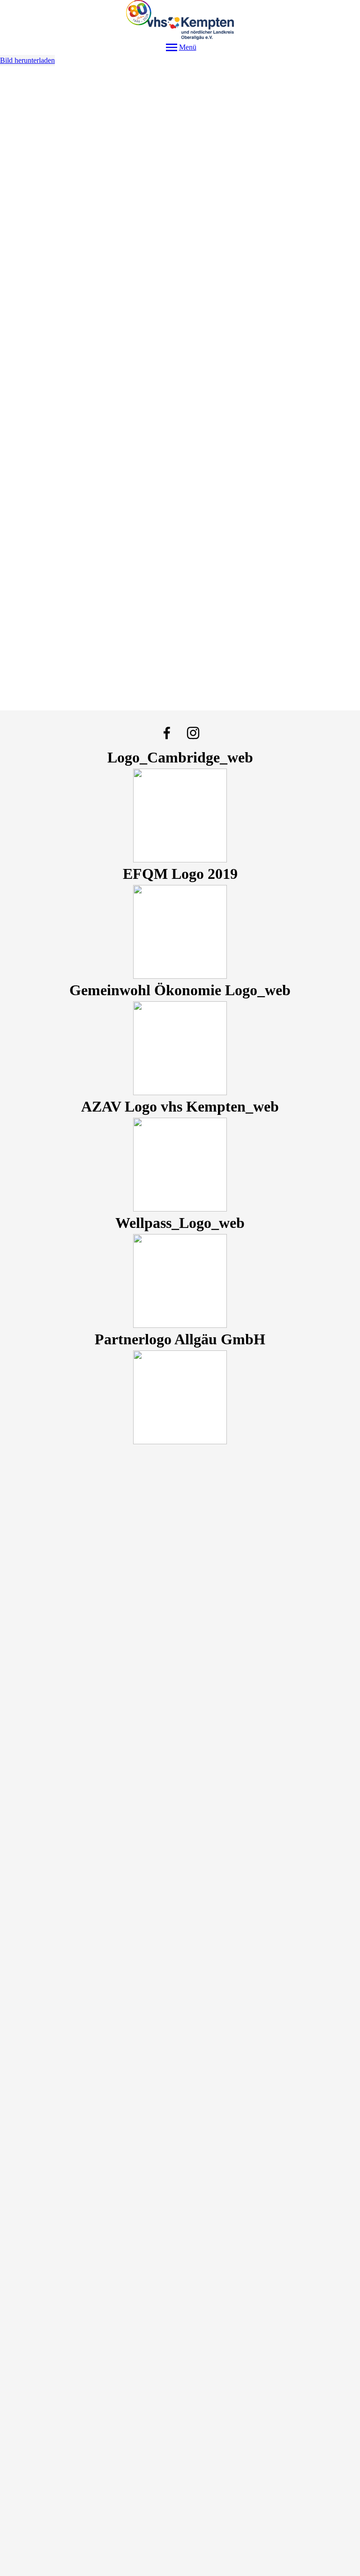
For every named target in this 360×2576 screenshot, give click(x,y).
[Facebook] (167, 733)
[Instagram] (193, 733)
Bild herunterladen (27, 60)
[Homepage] (180, 20)
